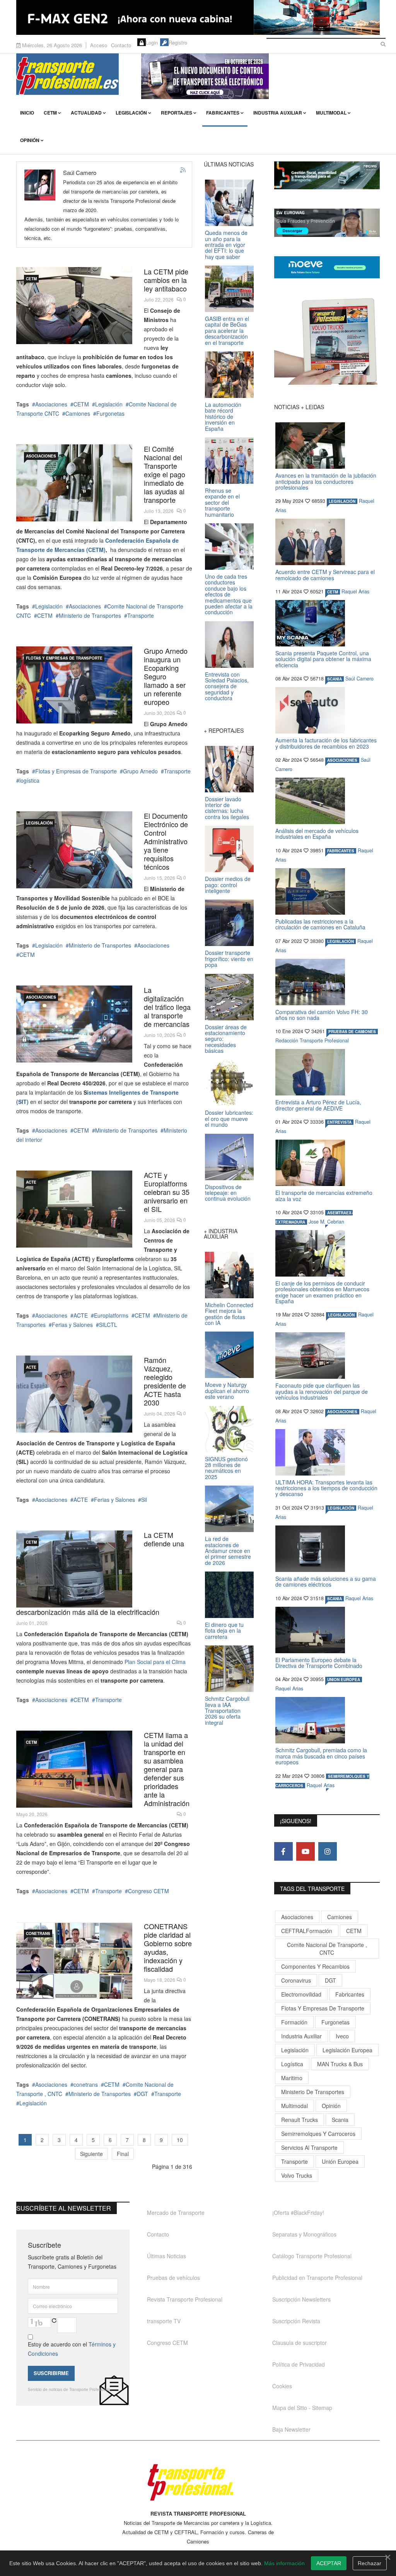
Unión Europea (340, 2161)
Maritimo (292, 2078)
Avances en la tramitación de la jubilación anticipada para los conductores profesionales (326, 481)
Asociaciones (51, 404)
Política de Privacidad (299, 2364)
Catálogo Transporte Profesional (312, 2256)
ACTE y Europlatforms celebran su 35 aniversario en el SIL (167, 1192)
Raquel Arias (355, 591)
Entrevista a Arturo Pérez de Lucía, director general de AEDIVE (318, 1105)
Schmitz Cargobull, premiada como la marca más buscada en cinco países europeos (321, 1756)
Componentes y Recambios (315, 1966)
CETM (50, 113)
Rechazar (370, 2563)
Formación (294, 2022)
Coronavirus (296, 1980)
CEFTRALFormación (307, 1931)
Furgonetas (110, 413)
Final (123, 2154)
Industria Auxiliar (278, 113)
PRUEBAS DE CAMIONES (352, 1032)
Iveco (342, 2036)
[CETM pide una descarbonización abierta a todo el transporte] (74, 1569)
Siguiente (91, 2154)
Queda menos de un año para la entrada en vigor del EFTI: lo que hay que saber (226, 245)
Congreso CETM (148, 1891)
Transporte (141, 615)
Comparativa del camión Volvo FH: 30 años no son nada (322, 1015)
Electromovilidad (301, 1994)
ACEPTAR (329, 2563)
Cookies (282, 2386)
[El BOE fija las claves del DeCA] (74, 850)
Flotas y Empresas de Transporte (64, 658)
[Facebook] (283, 1851)
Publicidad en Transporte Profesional (317, 2278)
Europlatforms (111, 1315)
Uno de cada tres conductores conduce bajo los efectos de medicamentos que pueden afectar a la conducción (229, 594)
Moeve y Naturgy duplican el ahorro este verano (227, 1391)
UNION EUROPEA (344, 1680)
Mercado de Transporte (176, 2213)
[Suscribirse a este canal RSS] (183, 170)
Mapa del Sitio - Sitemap (302, 2408)
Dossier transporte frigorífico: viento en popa (229, 959)
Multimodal (331, 113)
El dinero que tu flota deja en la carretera (224, 1631)
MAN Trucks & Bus (340, 2064)
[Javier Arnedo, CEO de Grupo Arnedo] (74, 685)
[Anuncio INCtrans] (260, 76)
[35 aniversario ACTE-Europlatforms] (74, 1209)
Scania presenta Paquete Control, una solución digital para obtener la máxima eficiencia (323, 659)
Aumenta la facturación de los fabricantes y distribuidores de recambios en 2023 (326, 743)
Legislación (131, 113)
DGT (143, 2094)
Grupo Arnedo (140, 771)
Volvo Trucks (297, 2175)
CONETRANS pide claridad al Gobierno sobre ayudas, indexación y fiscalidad (168, 1947)
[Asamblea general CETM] (74, 1769)
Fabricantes (223, 113)
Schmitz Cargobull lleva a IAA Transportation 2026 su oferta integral (227, 1710)
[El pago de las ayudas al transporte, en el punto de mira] (74, 483)
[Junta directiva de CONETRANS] (74, 1960)
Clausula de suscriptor (300, 2343)
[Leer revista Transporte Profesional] (327, 341)
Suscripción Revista (296, 2321)
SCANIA (335, 679)
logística (29, 780)
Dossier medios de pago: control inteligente (228, 885)
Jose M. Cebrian (326, 1222)
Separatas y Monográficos (304, 2234)
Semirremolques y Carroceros (318, 2134)
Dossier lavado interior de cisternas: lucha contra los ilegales (227, 808)
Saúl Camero (359, 679)
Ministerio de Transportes (90, 615)
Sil (144, 1500)
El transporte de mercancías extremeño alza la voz (324, 1195)
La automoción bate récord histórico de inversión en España (223, 416)
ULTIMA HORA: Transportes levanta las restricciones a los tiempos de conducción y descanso (326, 1488)
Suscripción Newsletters (301, 2299)
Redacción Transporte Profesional (312, 1040)
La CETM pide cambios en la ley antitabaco (166, 280)
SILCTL (108, 1325)
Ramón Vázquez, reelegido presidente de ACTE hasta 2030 (165, 1381)
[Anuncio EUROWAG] (327, 223)
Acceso (99, 45)
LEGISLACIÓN (39, 823)
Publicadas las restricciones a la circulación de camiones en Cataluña (320, 924)
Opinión (30, 140)
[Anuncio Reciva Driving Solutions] (327, 175)
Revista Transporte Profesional (185, 2299)
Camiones (78, 413)
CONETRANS (38, 1933)
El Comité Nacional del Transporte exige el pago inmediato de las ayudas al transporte (165, 474)
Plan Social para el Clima (155, 1662)
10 (180, 2140)
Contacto (121, 45)
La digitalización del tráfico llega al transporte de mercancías (167, 1007)
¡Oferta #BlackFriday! (298, 2213)
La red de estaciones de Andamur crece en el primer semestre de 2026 (228, 1551)
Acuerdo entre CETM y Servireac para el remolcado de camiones (325, 575)
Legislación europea (347, 2050)
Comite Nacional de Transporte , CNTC (327, 1949)
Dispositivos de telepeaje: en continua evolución (228, 1193)
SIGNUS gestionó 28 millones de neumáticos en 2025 (226, 1468)
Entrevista (339, 1122)
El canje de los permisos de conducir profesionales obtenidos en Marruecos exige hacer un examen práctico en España (322, 1292)
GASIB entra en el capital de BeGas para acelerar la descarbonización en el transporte (227, 331)
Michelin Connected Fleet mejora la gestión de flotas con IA (229, 1314)
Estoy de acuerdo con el (72, 2349)
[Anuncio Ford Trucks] (198, 17)
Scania (340, 2120)
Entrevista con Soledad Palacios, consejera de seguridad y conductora (227, 686)
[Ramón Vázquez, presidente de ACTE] (74, 1394)
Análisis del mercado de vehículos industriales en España (317, 834)
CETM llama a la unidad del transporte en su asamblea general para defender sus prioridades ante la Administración (167, 1769)
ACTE (31, 1182)
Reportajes (177, 113)
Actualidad (86, 113)
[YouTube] (306, 1851)
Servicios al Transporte (309, 2148)
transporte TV (164, 2321)
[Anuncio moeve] (327, 267)
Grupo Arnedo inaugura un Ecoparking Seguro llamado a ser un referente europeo (166, 676)
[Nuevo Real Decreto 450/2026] (74, 1024)
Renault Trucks (300, 2120)
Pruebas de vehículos (173, 2278)
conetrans (86, 2084)
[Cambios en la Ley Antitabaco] (74, 306)
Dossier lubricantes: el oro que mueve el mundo (229, 1118)
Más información (284, 2563)
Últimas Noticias (166, 2256)
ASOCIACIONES (41, 456)
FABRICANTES (341, 851)
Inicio (27, 113)
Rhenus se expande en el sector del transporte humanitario (222, 502)
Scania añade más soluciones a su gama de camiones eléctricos (326, 1581)
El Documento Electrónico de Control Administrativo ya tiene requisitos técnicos (166, 841)
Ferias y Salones (72, 1325)
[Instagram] (328, 1851)
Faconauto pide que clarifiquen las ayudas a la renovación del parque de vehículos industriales (322, 1391)
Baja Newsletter (291, 2429)
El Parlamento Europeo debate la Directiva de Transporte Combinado (319, 1663)
